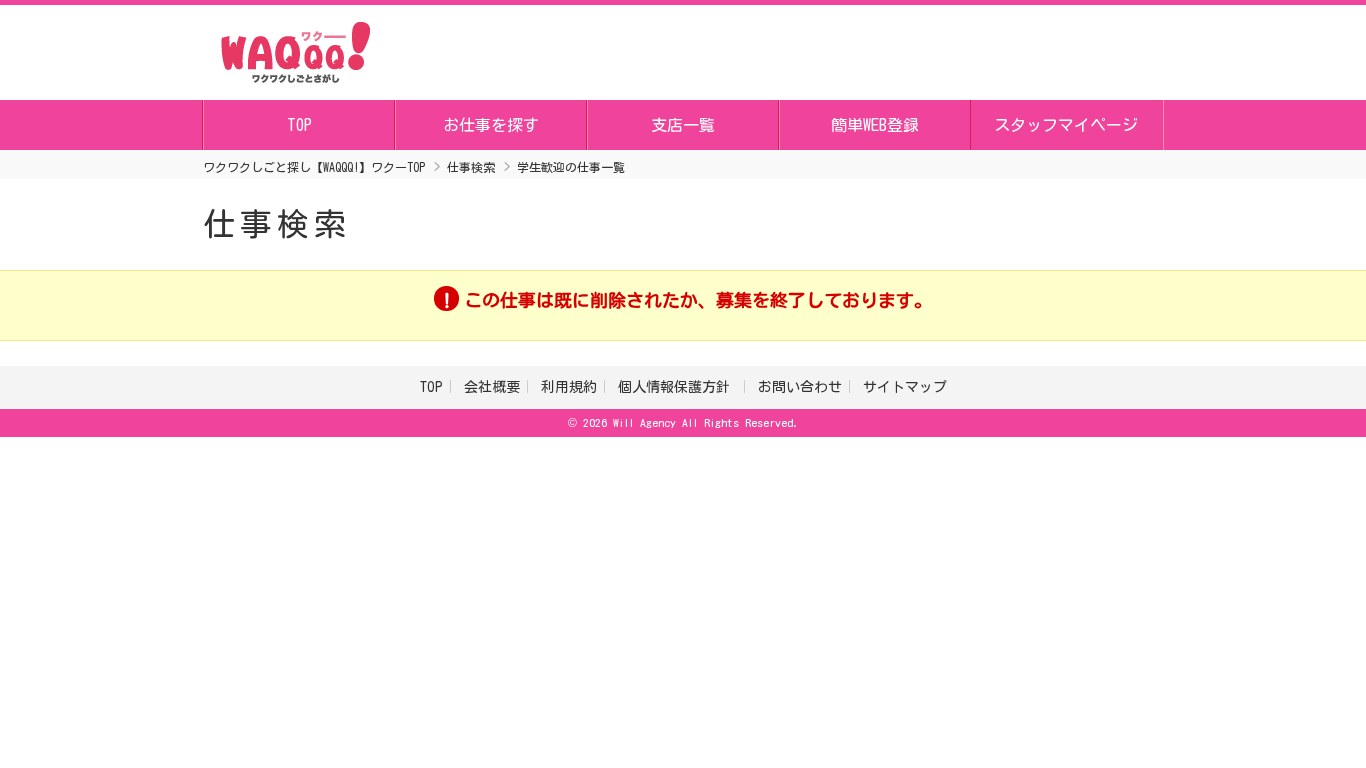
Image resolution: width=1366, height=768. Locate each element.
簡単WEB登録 (875, 125)
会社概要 (492, 387)
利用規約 (569, 387)
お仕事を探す (491, 125)
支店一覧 (683, 125)
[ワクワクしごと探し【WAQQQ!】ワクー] (295, 49)
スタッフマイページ (1066, 125)
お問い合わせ (800, 387)
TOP (299, 125)
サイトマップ (905, 387)
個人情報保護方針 (677, 387)
